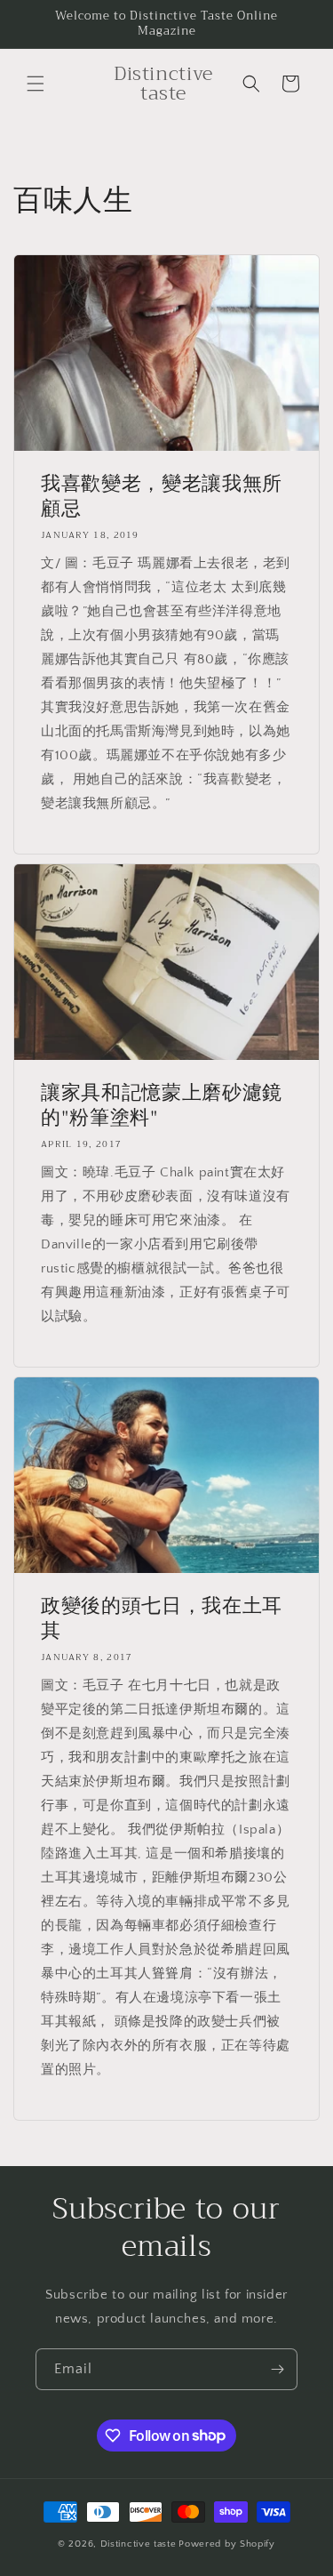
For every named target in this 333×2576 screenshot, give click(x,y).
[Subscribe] (277, 2369)
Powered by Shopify (227, 2544)
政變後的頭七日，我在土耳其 (162, 1618)
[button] (36, 84)
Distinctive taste (139, 2544)
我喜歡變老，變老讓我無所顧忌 (162, 496)
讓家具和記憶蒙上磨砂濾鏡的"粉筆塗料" (162, 1105)
